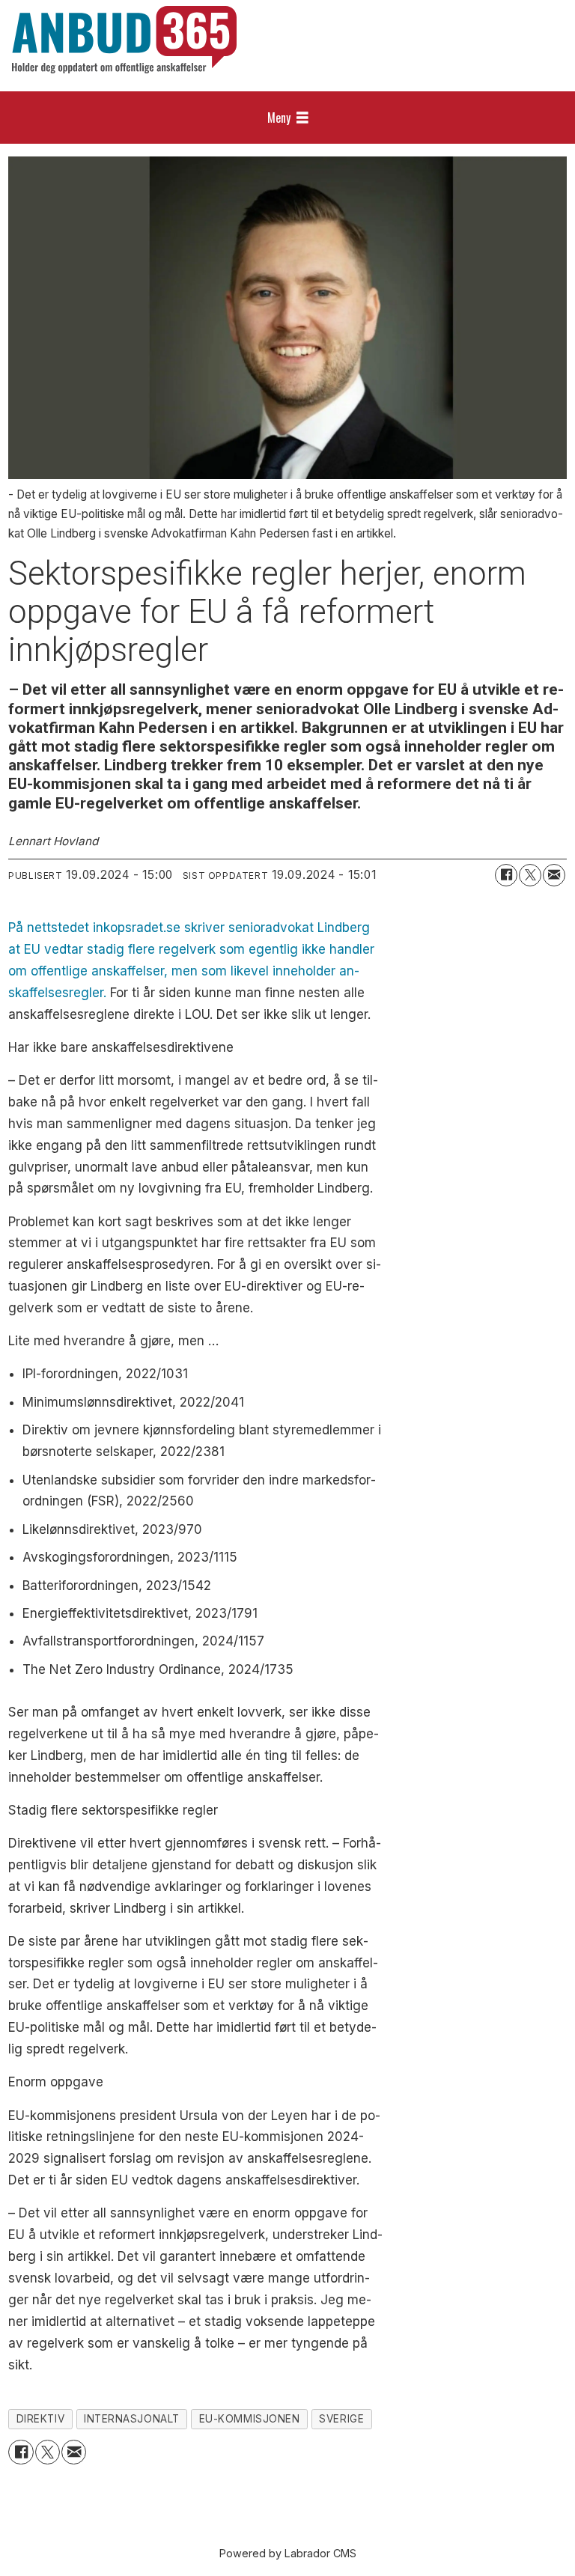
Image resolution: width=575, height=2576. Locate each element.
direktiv (40, 2419)
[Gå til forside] (124, 40)
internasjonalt (132, 2419)
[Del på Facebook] (506, 875)
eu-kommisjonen (250, 2419)
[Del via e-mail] (554, 875)
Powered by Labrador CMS (288, 2553)
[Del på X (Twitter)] (530, 875)
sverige (341, 2419)
